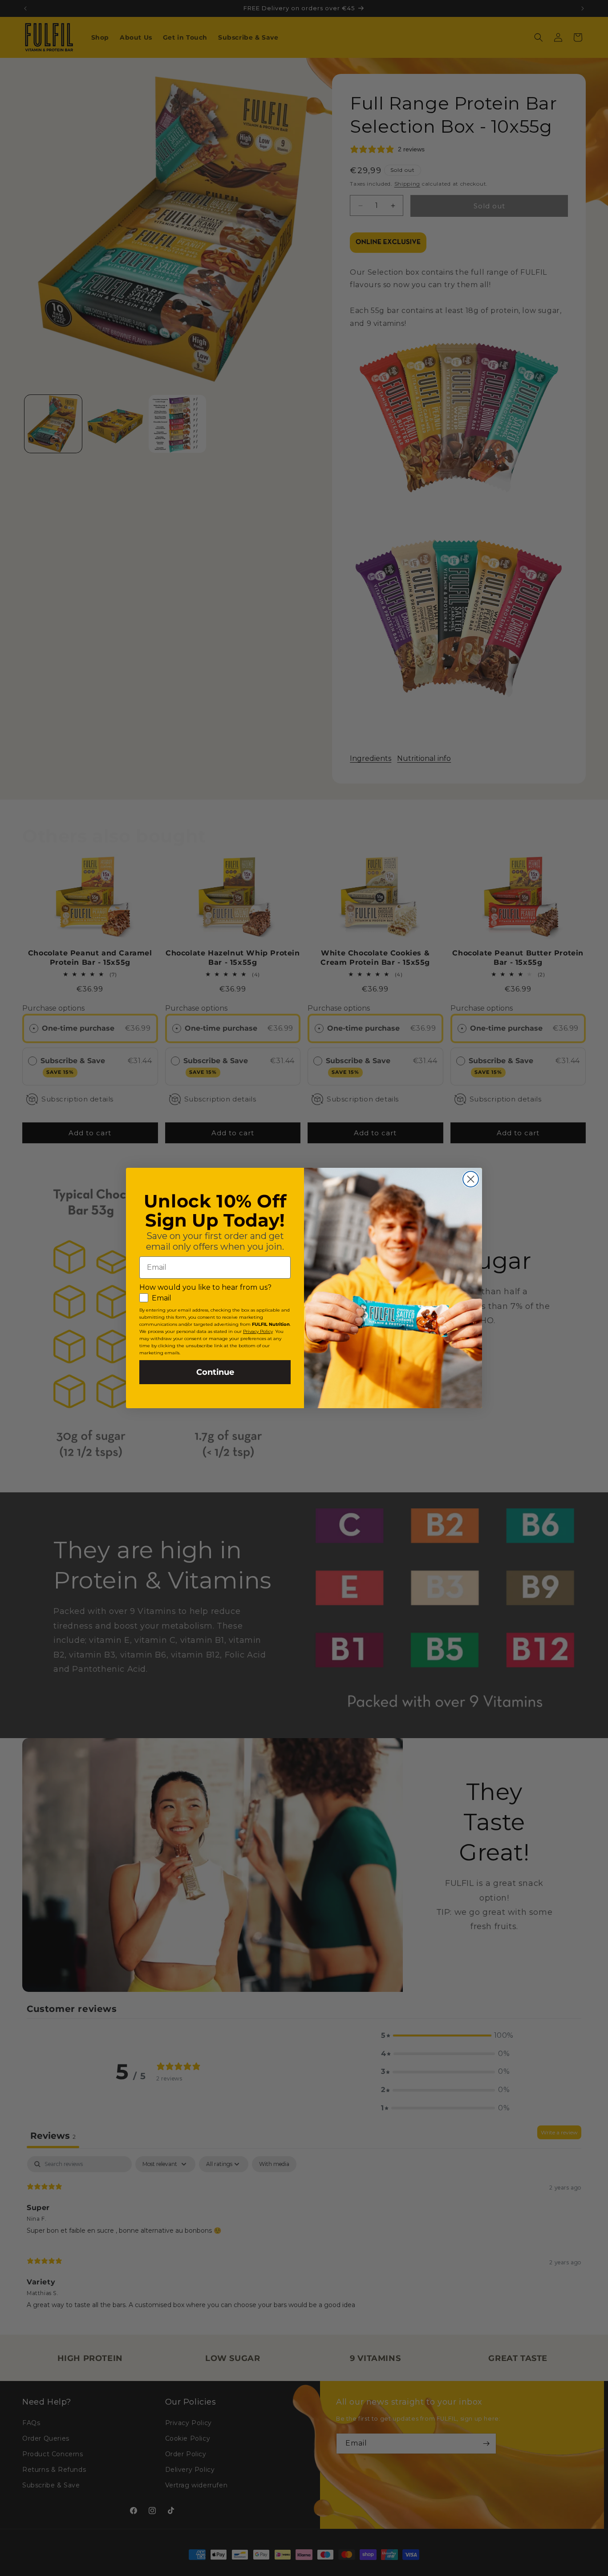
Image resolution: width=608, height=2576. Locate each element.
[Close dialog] (471, 1179)
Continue (215, 1372)
